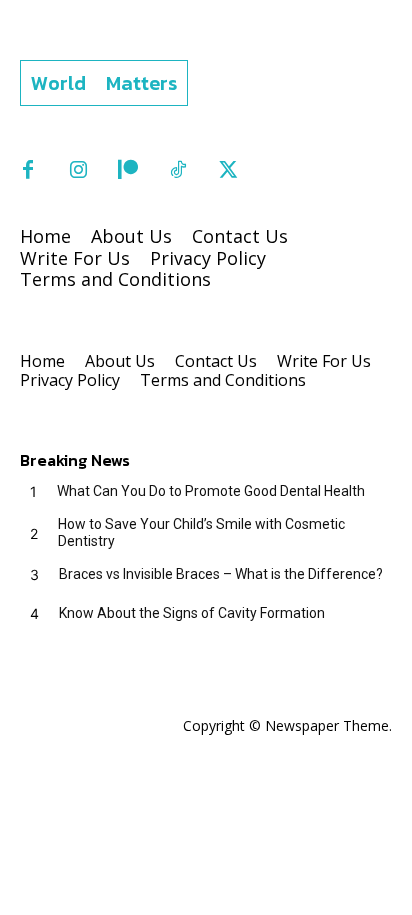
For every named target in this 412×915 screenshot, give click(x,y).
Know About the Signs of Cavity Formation (192, 613)
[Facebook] (28, 171)
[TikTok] (178, 171)
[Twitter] (228, 171)
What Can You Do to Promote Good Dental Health (211, 491)
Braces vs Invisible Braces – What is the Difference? (221, 574)
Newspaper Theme (327, 725)
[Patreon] (128, 171)
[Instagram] (78, 171)
